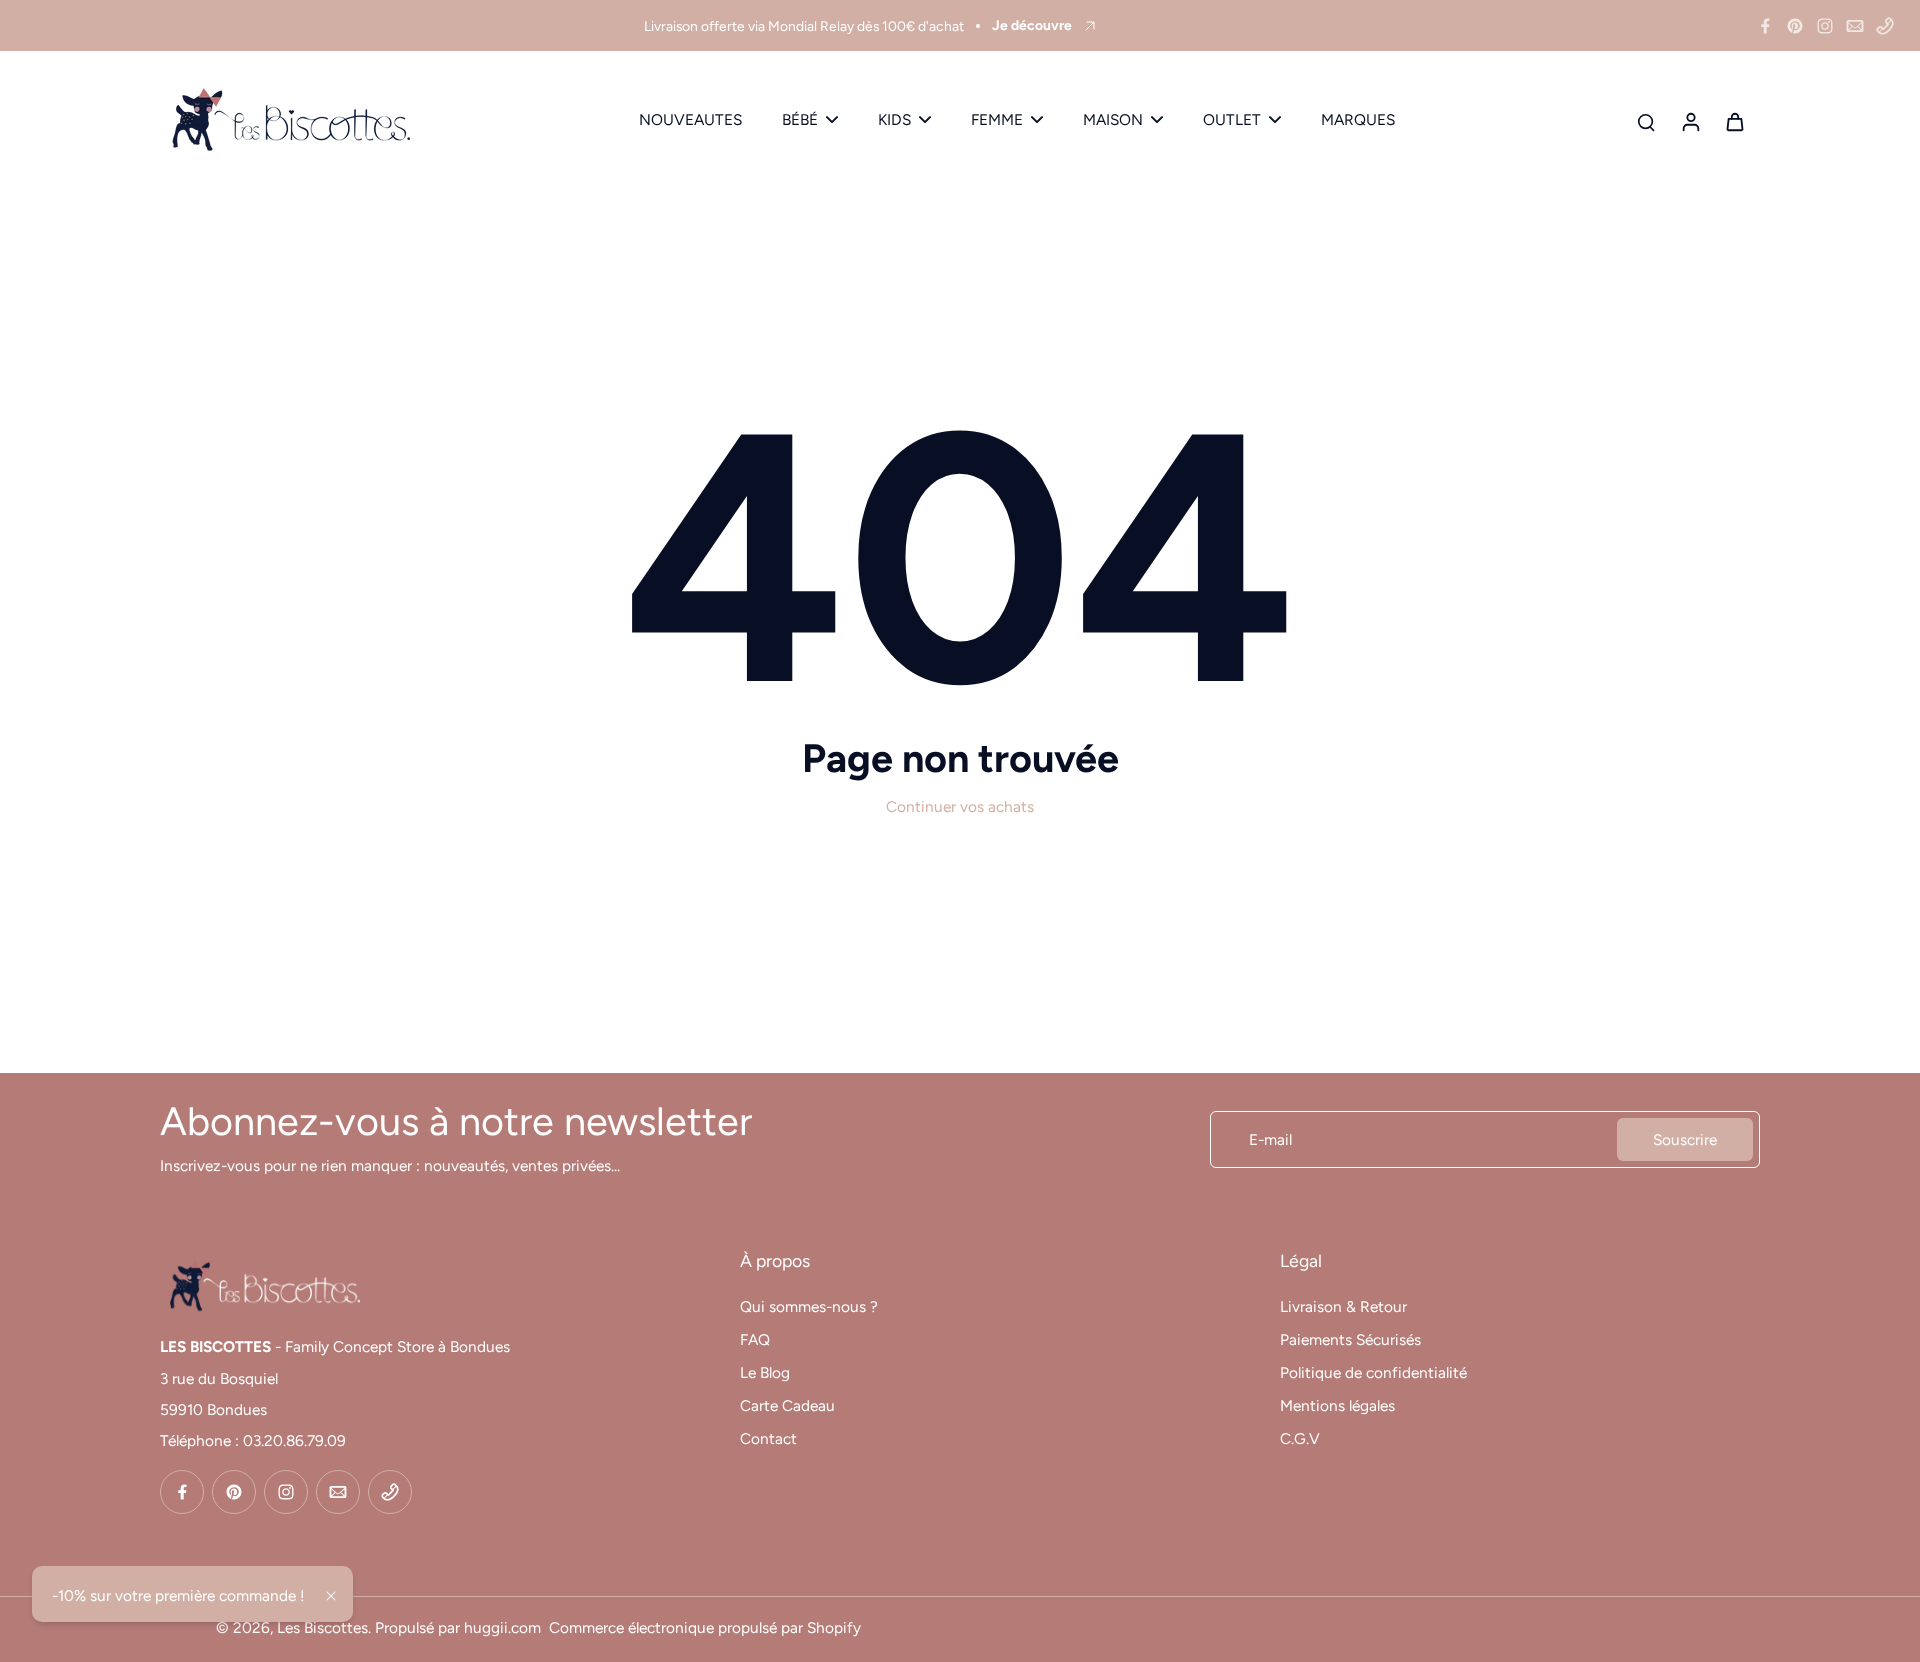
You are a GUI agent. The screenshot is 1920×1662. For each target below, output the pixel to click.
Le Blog (765, 1372)
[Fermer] (331, 1596)
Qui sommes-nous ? (809, 1306)
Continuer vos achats (960, 806)
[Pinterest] (1795, 26)
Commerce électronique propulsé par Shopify (705, 1627)
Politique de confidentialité (1373, 1372)
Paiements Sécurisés (1350, 1339)
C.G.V (1300, 1438)
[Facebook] (1765, 26)
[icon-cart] (1734, 121)
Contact (768, 1438)
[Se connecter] (1690, 120)
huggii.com (502, 1627)
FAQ (755, 1339)
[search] (1646, 121)
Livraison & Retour (1343, 1306)
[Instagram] (1825, 26)
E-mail (1270, 1139)
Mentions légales (1337, 1405)
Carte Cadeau (787, 1405)
